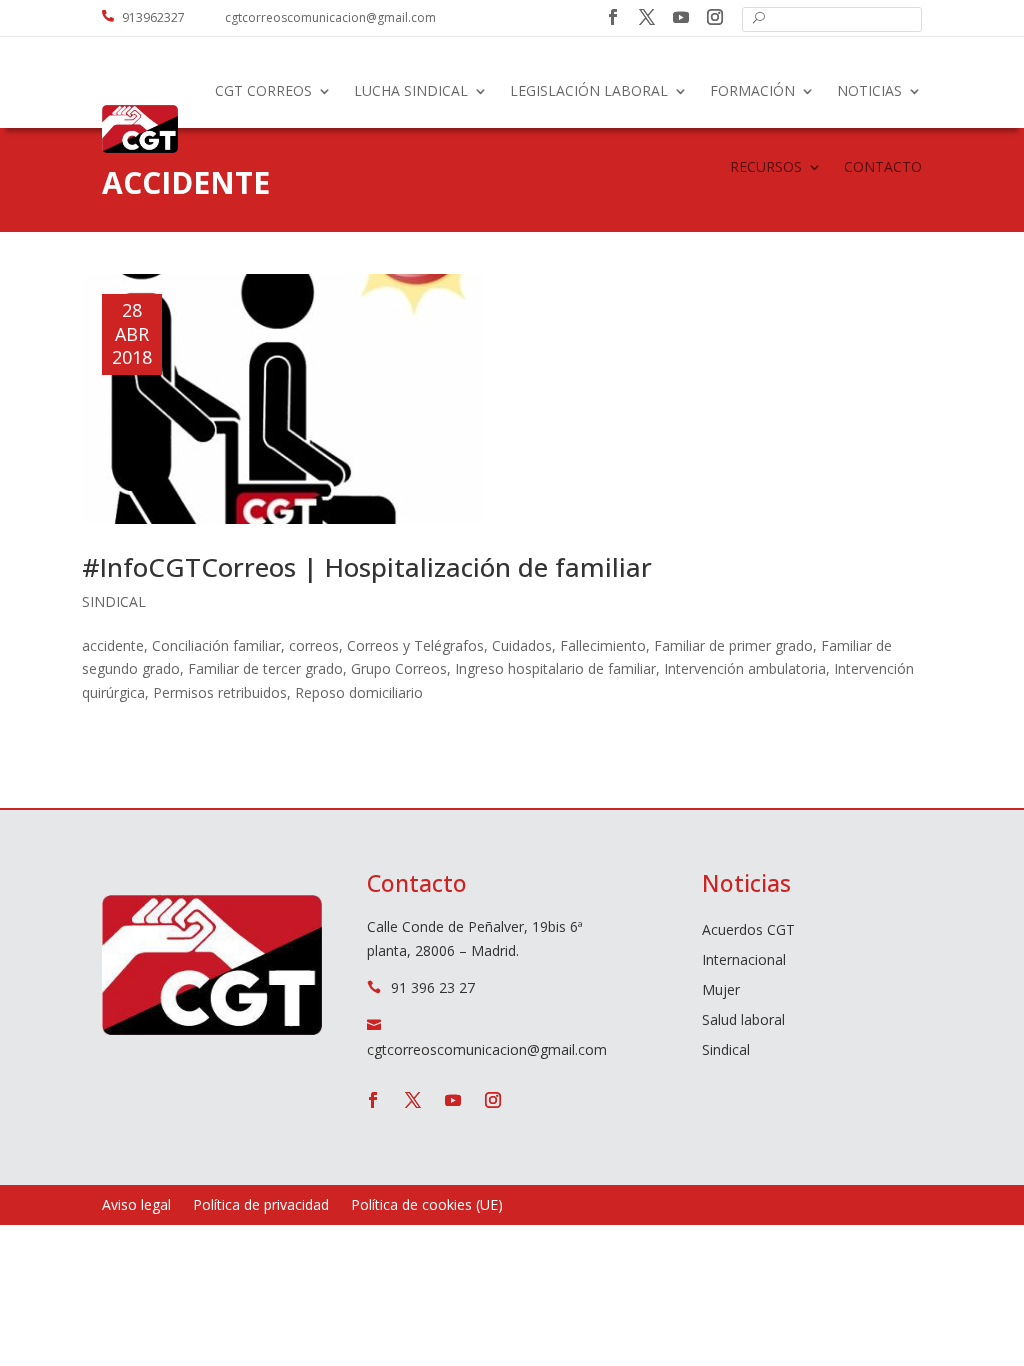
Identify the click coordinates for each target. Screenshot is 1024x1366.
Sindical (114, 601)
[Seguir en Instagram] (715, 17)
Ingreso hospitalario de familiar (555, 668)
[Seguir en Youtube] (681, 17)
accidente (113, 645)
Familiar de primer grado (733, 645)
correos (314, 645)
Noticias (869, 90)
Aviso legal (136, 1206)
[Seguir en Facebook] (613, 17)
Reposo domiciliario (359, 692)
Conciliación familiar (216, 645)
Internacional (744, 961)
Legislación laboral (589, 90)
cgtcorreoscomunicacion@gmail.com (330, 17)
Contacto (883, 166)
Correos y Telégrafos (415, 645)
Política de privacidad (261, 1206)
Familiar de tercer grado (265, 668)
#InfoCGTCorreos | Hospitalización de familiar (367, 567)
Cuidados (522, 645)
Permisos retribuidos (220, 692)
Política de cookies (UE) (427, 1206)
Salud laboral (743, 1021)
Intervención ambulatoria (745, 668)
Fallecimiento (603, 645)
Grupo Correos (399, 668)
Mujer (721, 991)
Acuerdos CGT (748, 931)
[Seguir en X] (647, 17)
